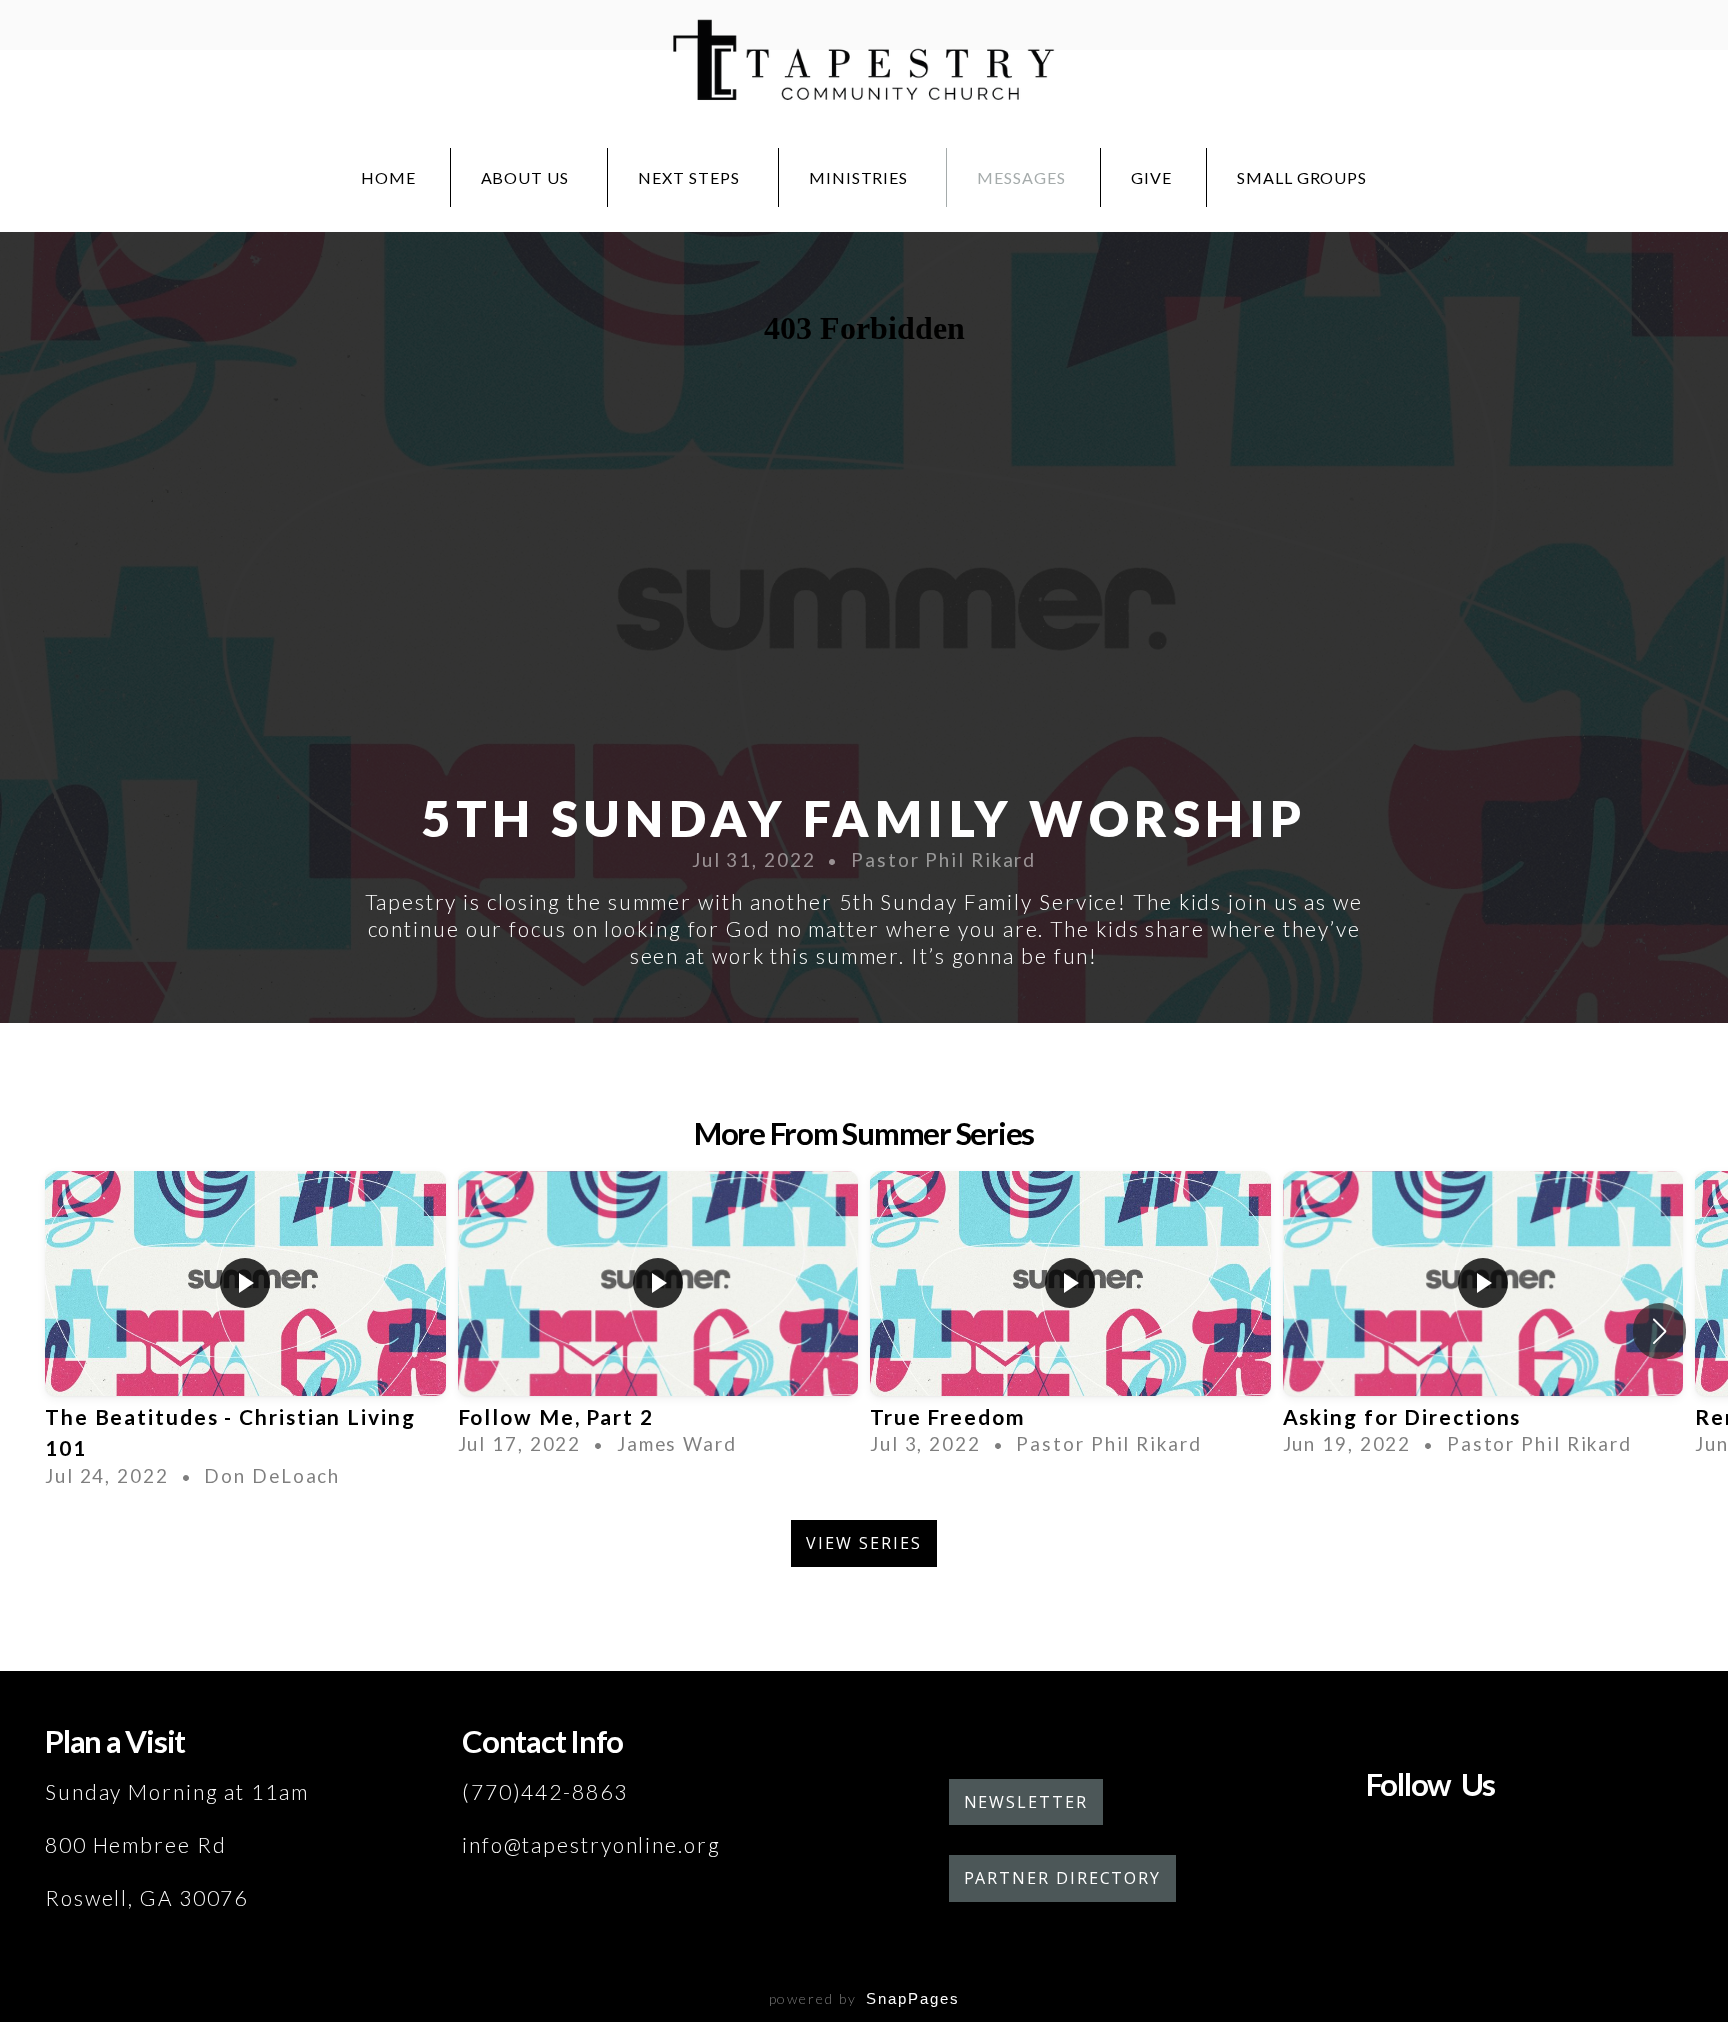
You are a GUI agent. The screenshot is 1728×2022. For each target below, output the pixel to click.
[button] (1659, 1331)
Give (1151, 177)
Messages (1021, 177)
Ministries (861, 177)
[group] (245, 1331)
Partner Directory (1063, 1878)
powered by (864, 1998)
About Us (527, 177)
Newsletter (1026, 1802)
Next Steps (691, 177)
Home (388, 177)
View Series (863, 1543)
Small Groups (1302, 177)
